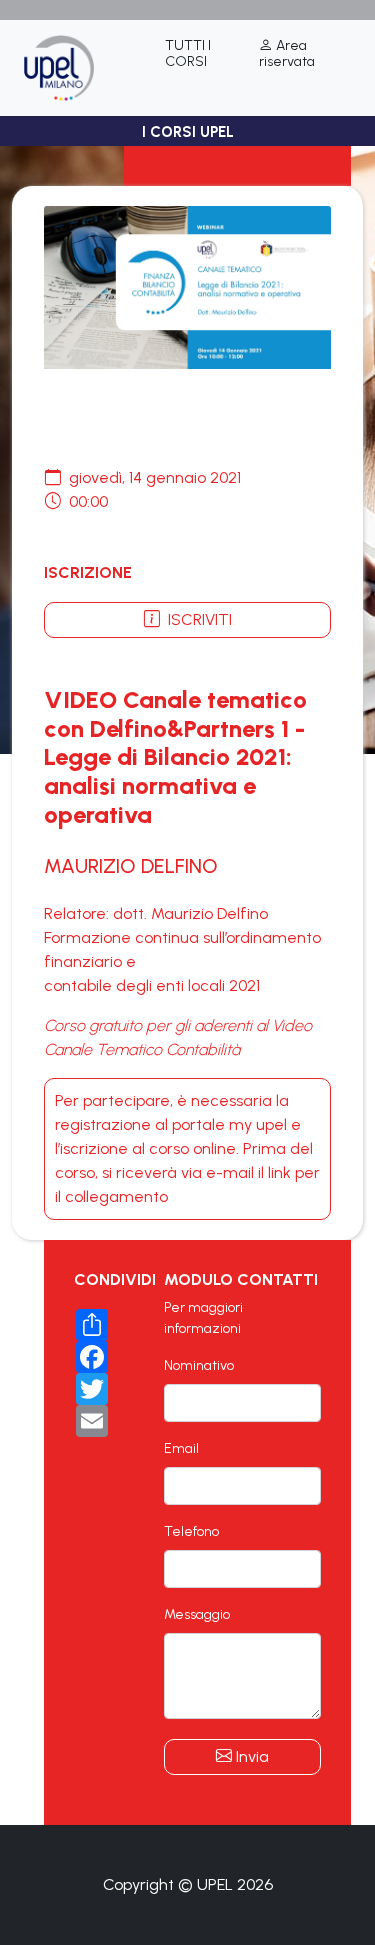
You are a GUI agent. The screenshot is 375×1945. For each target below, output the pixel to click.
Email (181, 1448)
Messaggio (197, 1614)
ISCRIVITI (198, 619)
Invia (250, 1756)
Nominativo (199, 1365)
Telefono (191, 1531)
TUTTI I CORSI (188, 54)
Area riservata (287, 54)
